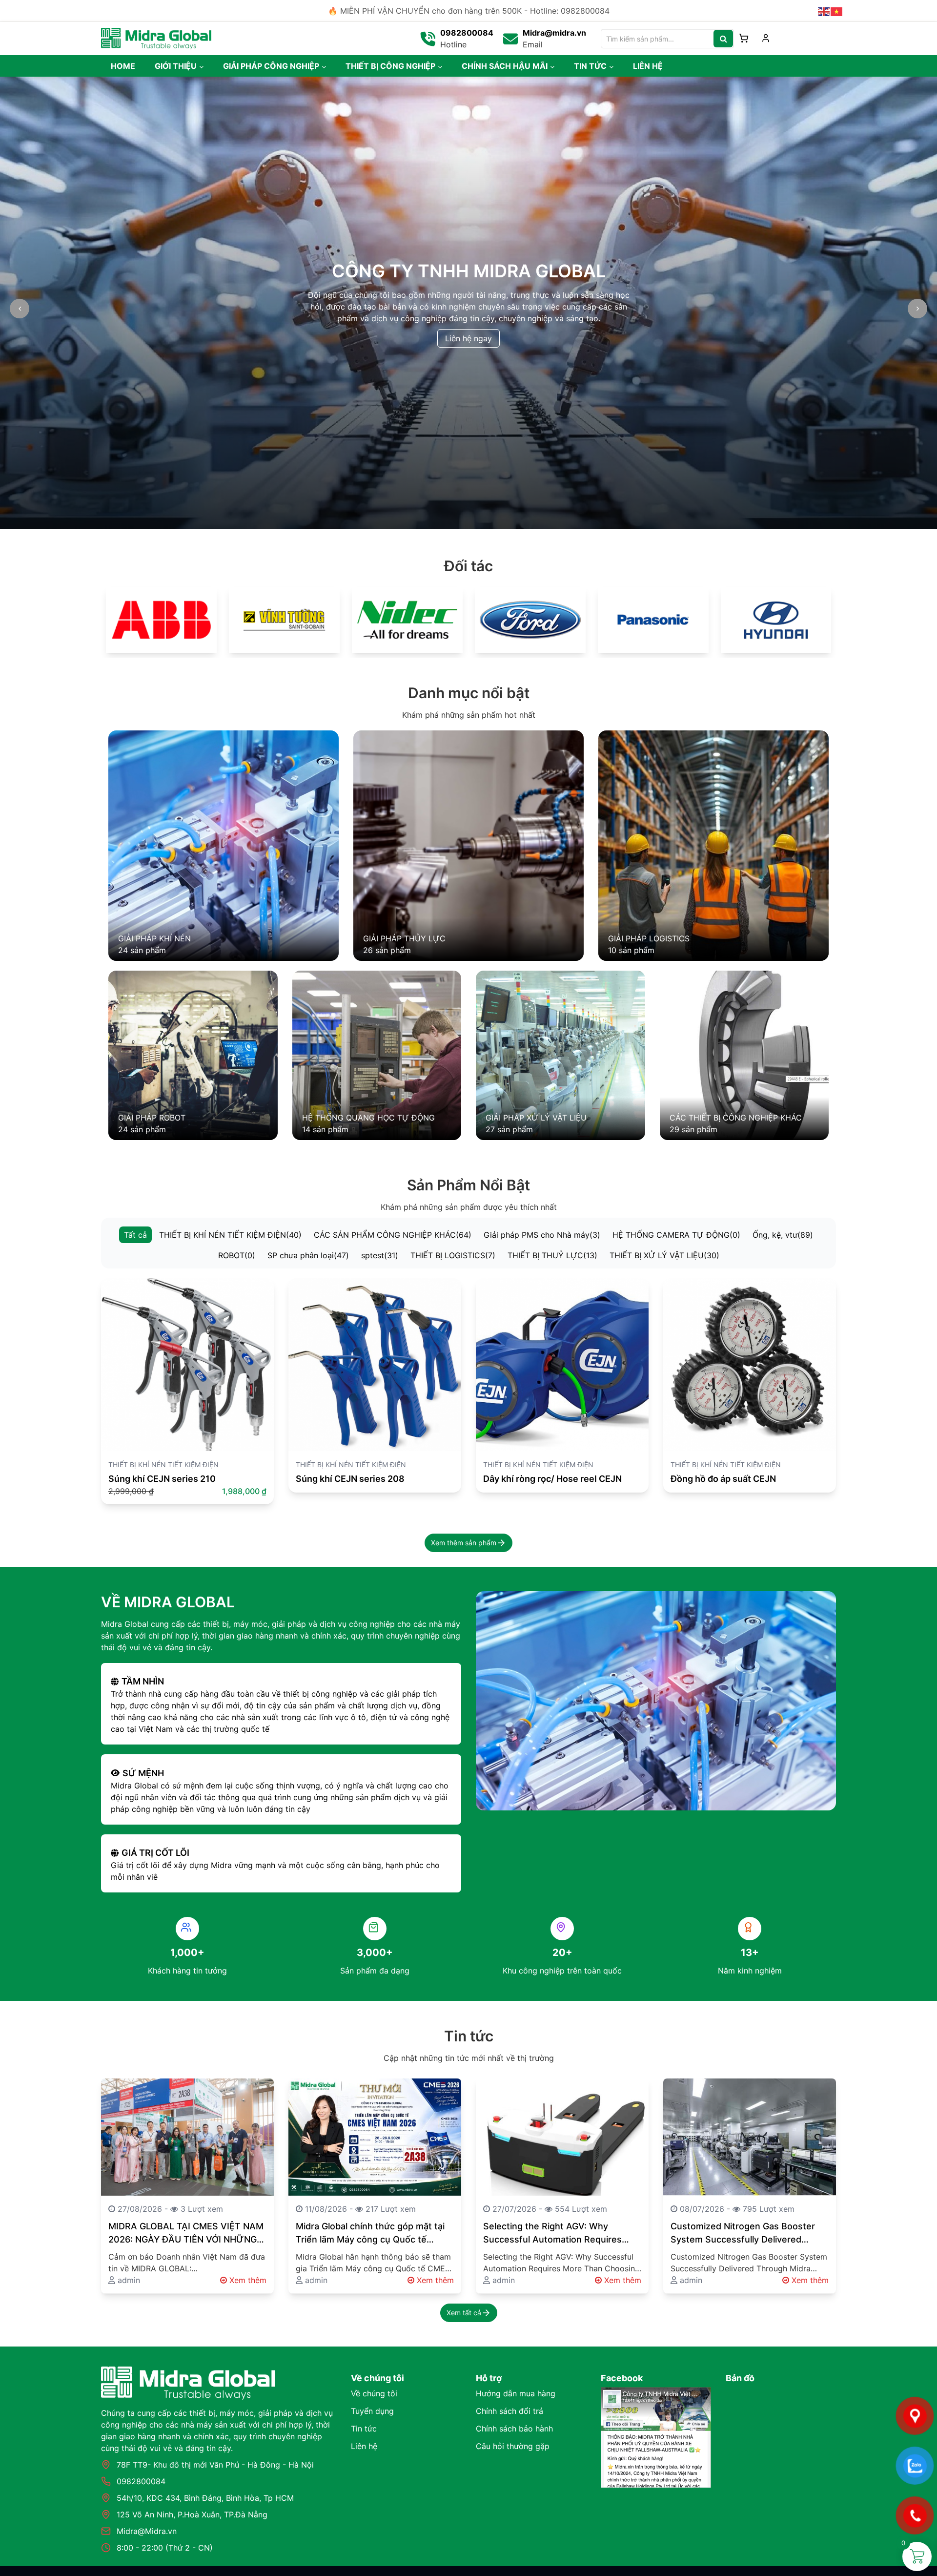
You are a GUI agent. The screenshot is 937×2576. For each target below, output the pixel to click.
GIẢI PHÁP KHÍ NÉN (154, 938)
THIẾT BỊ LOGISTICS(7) (453, 1255)
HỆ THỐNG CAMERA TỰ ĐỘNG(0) (676, 1235)
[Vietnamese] (837, 11)
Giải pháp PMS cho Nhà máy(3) (542, 1235)
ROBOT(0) (237, 1255)
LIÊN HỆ (648, 66)
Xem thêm (247, 2280)
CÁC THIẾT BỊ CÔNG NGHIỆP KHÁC (736, 1118)
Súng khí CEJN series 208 (350, 1479)
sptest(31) (380, 1255)
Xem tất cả (464, 2313)
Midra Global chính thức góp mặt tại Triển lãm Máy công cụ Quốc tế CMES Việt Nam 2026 (370, 2233)
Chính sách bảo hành (514, 2429)
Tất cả (135, 1235)
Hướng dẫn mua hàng (516, 2393)
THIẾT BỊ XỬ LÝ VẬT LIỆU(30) (664, 1255)
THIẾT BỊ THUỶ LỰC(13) (552, 1255)
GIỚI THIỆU (176, 66)
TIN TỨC (590, 66)
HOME (123, 66)
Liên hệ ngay (468, 332)
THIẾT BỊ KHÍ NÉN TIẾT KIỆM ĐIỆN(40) (230, 1235)
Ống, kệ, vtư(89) (783, 1235)
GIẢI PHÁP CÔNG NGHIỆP (271, 66)
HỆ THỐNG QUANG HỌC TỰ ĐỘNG (368, 1118)
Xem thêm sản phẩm (464, 1543)
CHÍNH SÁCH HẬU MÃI (505, 66)
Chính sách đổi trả (509, 2411)
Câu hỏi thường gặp (513, 2446)
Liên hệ (364, 2446)
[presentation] (20, 309)
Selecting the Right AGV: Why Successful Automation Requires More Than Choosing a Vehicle (552, 2233)
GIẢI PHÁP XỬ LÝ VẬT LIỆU (536, 1118)
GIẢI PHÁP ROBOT (152, 1118)
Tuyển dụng (372, 2411)
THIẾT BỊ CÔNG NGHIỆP (390, 66)
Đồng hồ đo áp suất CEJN (723, 1479)
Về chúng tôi (374, 2393)
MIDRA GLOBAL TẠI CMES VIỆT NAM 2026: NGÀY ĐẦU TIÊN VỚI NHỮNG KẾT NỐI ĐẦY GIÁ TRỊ (186, 2233)
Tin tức (364, 2429)
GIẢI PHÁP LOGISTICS (649, 938)
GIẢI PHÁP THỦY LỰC (404, 938)
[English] (824, 11)
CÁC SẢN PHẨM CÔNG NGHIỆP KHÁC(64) (393, 1235)
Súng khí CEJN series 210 (162, 1479)
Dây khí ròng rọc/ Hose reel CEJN (552, 1479)
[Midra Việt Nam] (156, 38)
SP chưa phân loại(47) (308, 1255)
